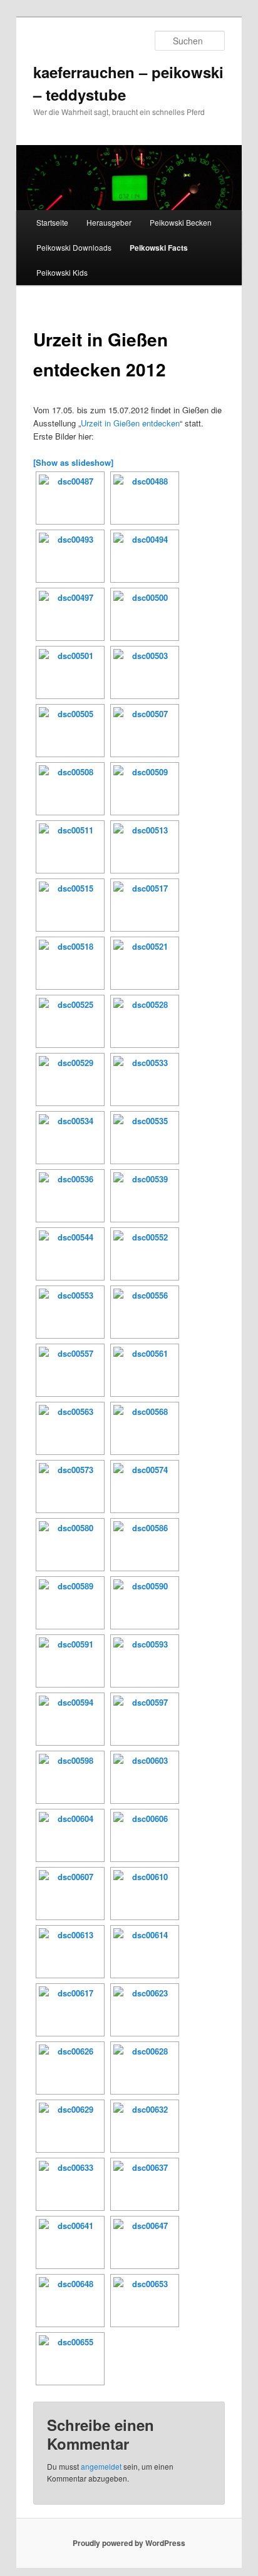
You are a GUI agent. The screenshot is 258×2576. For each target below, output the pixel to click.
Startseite (52, 222)
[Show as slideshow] (73, 462)
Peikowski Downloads (74, 247)
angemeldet (101, 2466)
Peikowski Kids (62, 272)
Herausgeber (109, 222)
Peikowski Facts (159, 248)
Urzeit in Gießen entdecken (130, 423)
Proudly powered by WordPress (129, 2543)
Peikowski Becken (181, 222)
